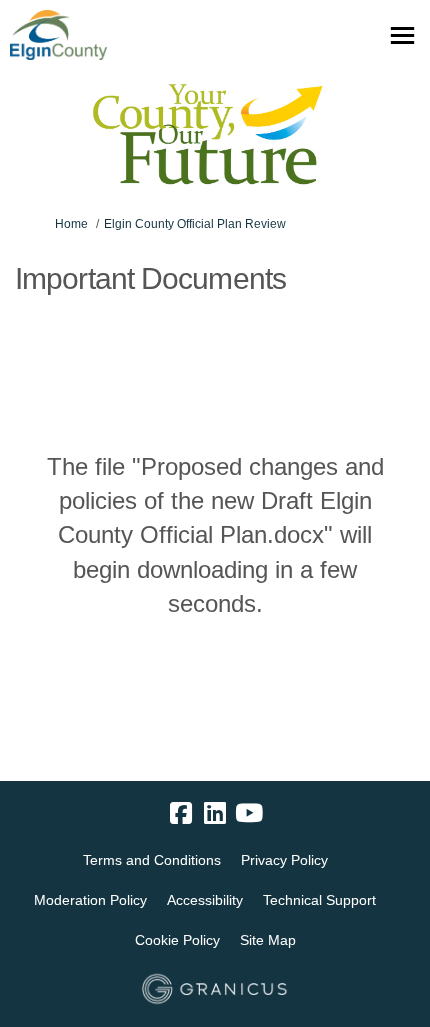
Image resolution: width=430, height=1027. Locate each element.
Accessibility (205, 900)
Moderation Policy (90, 900)
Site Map (268, 940)
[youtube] (249, 814)
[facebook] (181, 814)
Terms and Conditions (152, 860)
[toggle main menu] (402, 35)
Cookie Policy (177, 940)
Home (71, 224)
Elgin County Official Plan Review (195, 224)
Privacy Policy (284, 860)
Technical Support (319, 900)
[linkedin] (215, 814)
